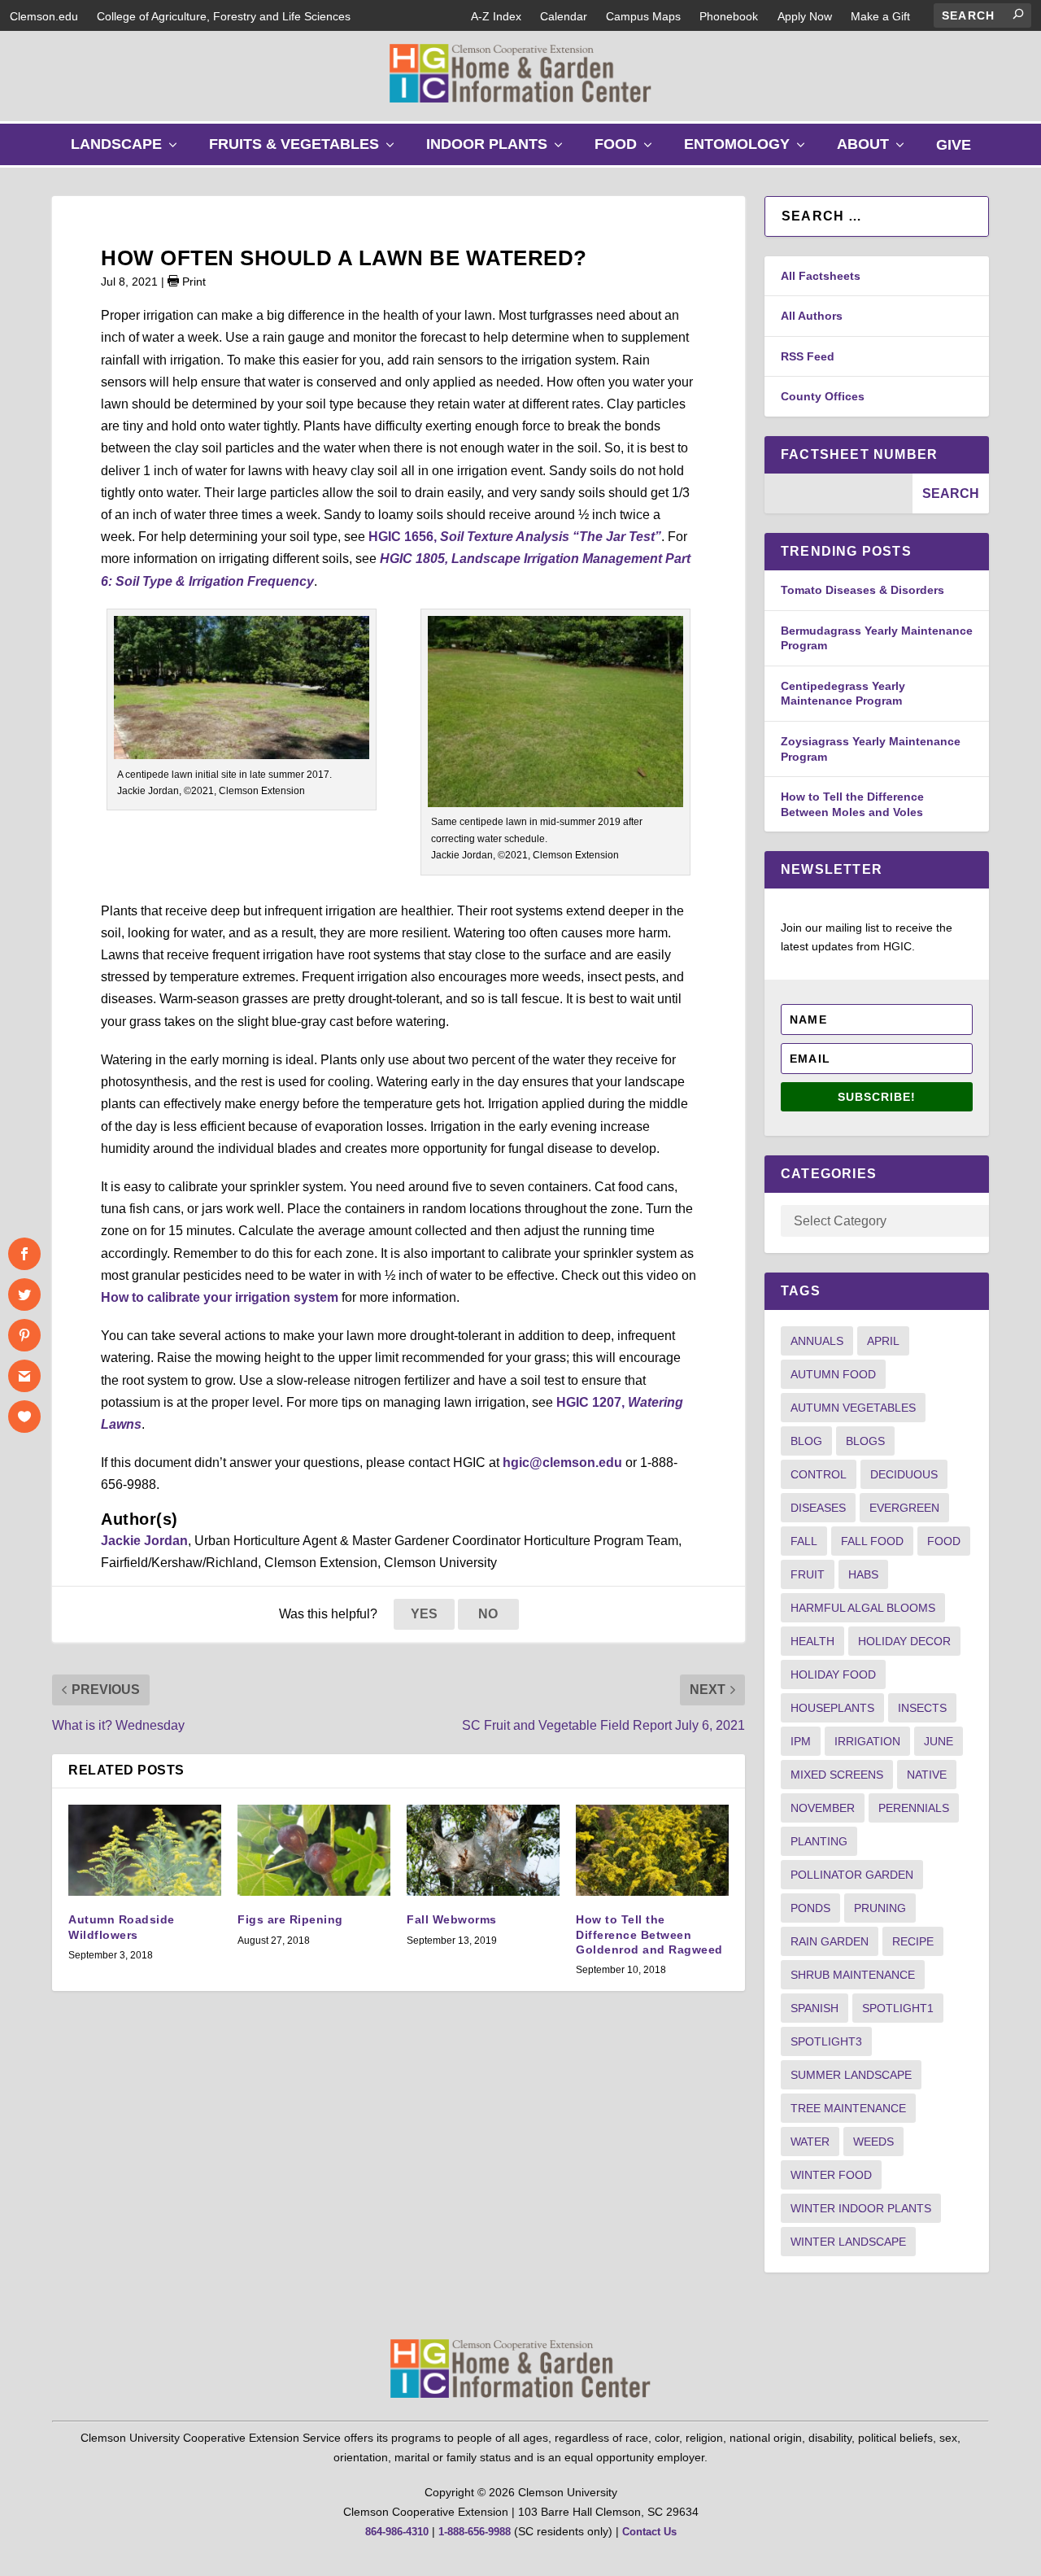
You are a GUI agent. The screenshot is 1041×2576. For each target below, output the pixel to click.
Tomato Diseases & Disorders (862, 590)
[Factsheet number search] (838, 493)
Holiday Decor (904, 1641)
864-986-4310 (397, 2532)
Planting (819, 1841)
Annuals (817, 1341)
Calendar (564, 16)
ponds (810, 1908)
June (939, 1741)
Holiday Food (833, 1674)
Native (927, 1775)
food (944, 1541)
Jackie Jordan (144, 1541)
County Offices (823, 396)
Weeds (873, 2142)
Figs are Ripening (290, 1919)
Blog (806, 1441)
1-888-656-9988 (475, 2532)
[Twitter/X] (24, 1295)
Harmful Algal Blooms (863, 1608)
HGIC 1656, (515, 537)
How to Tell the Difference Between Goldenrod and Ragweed (649, 1934)
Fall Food (872, 1541)
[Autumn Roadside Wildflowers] (145, 1851)
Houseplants (832, 1708)
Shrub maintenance (853, 1975)
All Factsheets (821, 276)
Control (819, 1474)
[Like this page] (24, 1417)
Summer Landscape (851, 2075)
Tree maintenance (848, 2108)
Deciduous (904, 1474)
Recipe (913, 1941)
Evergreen (904, 1508)
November (823, 1808)
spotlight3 (826, 2041)
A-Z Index (496, 16)
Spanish (815, 2008)
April (883, 1341)
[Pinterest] (24, 1335)
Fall (804, 1541)
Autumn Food (833, 1374)
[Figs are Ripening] (314, 1851)
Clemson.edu (44, 16)
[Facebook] (24, 1254)
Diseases (818, 1508)
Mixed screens (837, 1775)
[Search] (1018, 14)
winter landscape (848, 2242)
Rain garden (830, 1941)
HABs (863, 1574)
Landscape (128, 150)
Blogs (865, 1441)
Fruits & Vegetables (305, 150)
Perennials (914, 1808)
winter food (831, 2175)
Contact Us (649, 2532)
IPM (801, 1741)
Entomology (748, 150)
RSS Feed (808, 356)
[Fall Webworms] (483, 1851)
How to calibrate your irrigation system (220, 1297)
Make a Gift (880, 16)
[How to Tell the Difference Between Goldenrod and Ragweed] (652, 1851)
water (810, 2142)
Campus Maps (643, 16)
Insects (922, 1708)
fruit (808, 1574)
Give (954, 145)
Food (627, 150)
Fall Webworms (452, 1919)
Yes (424, 1614)
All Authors (812, 316)
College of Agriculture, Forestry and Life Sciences (224, 16)
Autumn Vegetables (853, 1408)
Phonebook (729, 16)
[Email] (24, 1376)
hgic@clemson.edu (562, 1463)
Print (192, 282)
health (812, 1641)
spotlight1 (898, 2008)
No (488, 1614)
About (874, 150)
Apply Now (805, 16)
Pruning (880, 1908)
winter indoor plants (861, 2208)
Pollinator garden (852, 1875)
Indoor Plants (498, 150)
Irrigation (867, 1741)
